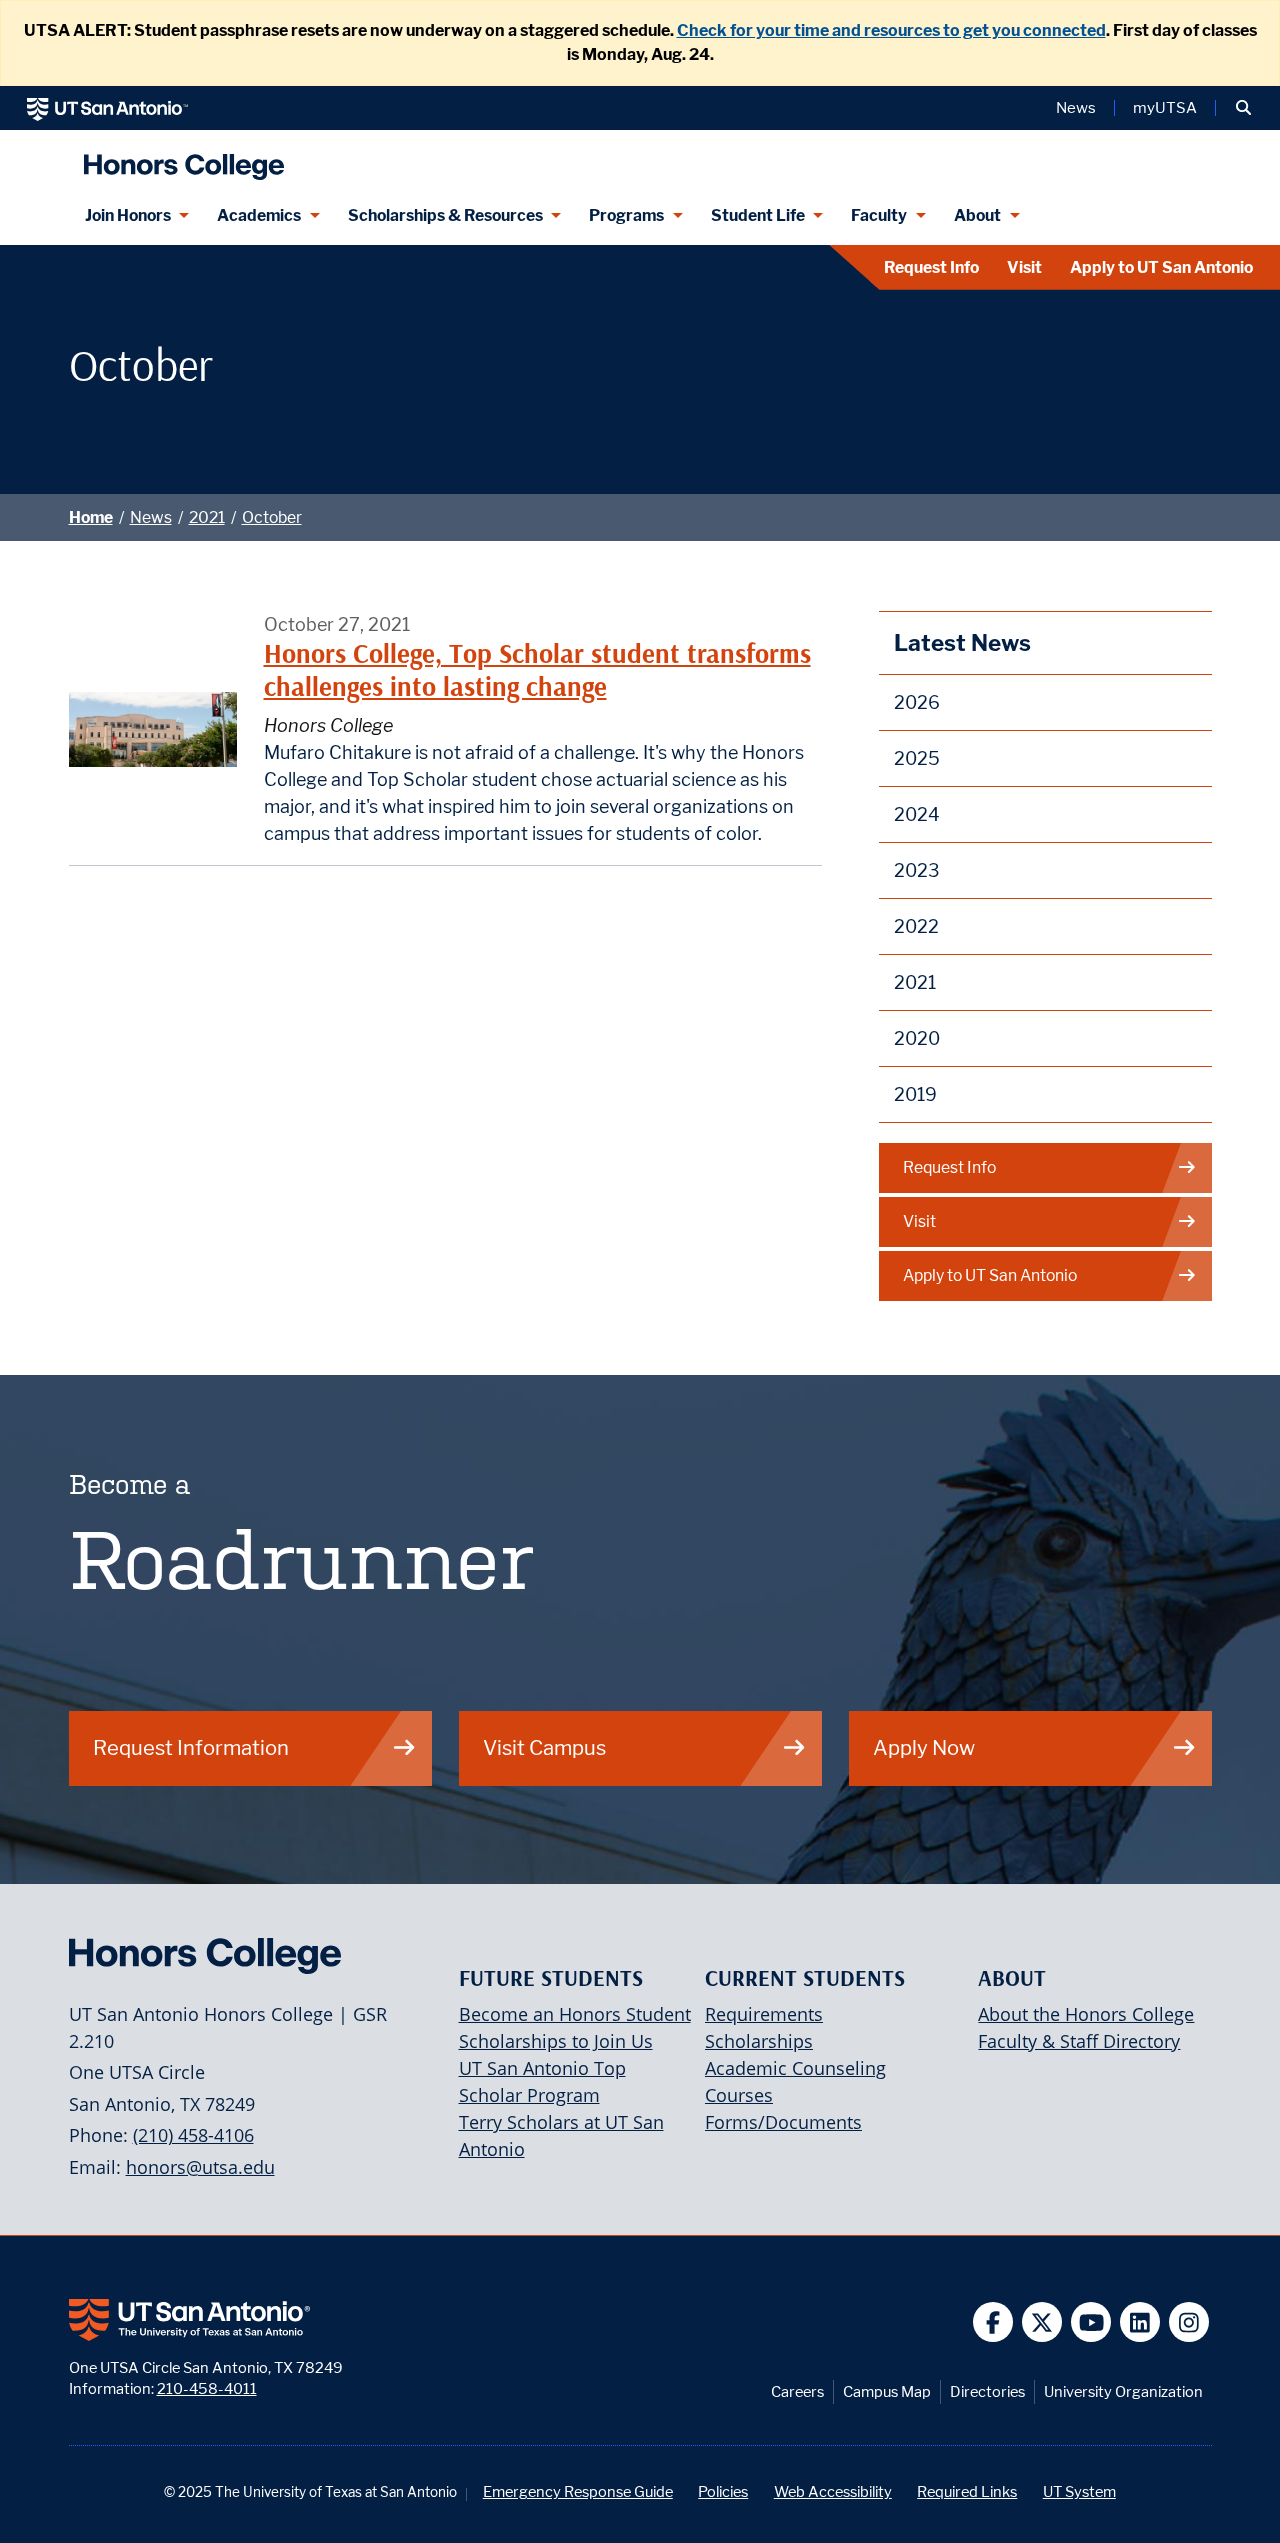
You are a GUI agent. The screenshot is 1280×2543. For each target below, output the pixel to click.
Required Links (967, 2491)
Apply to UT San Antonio (1161, 267)
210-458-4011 (207, 2388)
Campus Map (887, 2391)
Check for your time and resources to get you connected (891, 30)
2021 (207, 517)
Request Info (931, 267)
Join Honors (128, 215)
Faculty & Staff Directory (1079, 2041)
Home (91, 517)
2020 (917, 1038)
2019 (915, 1094)
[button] (1243, 108)
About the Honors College (1086, 2014)
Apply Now (924, 1747)
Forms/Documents (783, 2122)
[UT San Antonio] (107, 108)
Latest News (962, 642)
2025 (917, 758)
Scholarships (759, 2041)
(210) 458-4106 (193, 2135)
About (977, 215)
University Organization (1123, 2391)
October (272, 517)
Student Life (758, 215)
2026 (917, 702)
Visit (1024, 267)
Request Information (191, 1747)
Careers (797, 2391)
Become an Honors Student (575, 2014)
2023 (917, 870)
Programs (626, 215)
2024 (917, 814)
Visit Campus (544, 1747)
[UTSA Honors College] (179, 158)
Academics (259, 215)
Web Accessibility (833, 2491)
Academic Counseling (795, 2068)
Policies (723, 2491)
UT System (1079, 2491)
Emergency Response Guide (578, 2491)
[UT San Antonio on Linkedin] (1140, 2322)
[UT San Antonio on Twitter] (1042, 2322)
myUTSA (1165, 108)
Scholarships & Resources (445, 215)
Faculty (879, 215)
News (1076, 108)
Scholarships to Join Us (556, 2041)
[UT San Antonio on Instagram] (1189, 2322)
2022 (916, 926)
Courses (739, 2095)
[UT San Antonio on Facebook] (993, 2322)
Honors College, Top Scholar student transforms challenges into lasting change (537, 669)
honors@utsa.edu (200, 2167)
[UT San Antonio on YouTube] (1091, 2322)
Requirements (764, 2014)
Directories (987, 2391)
